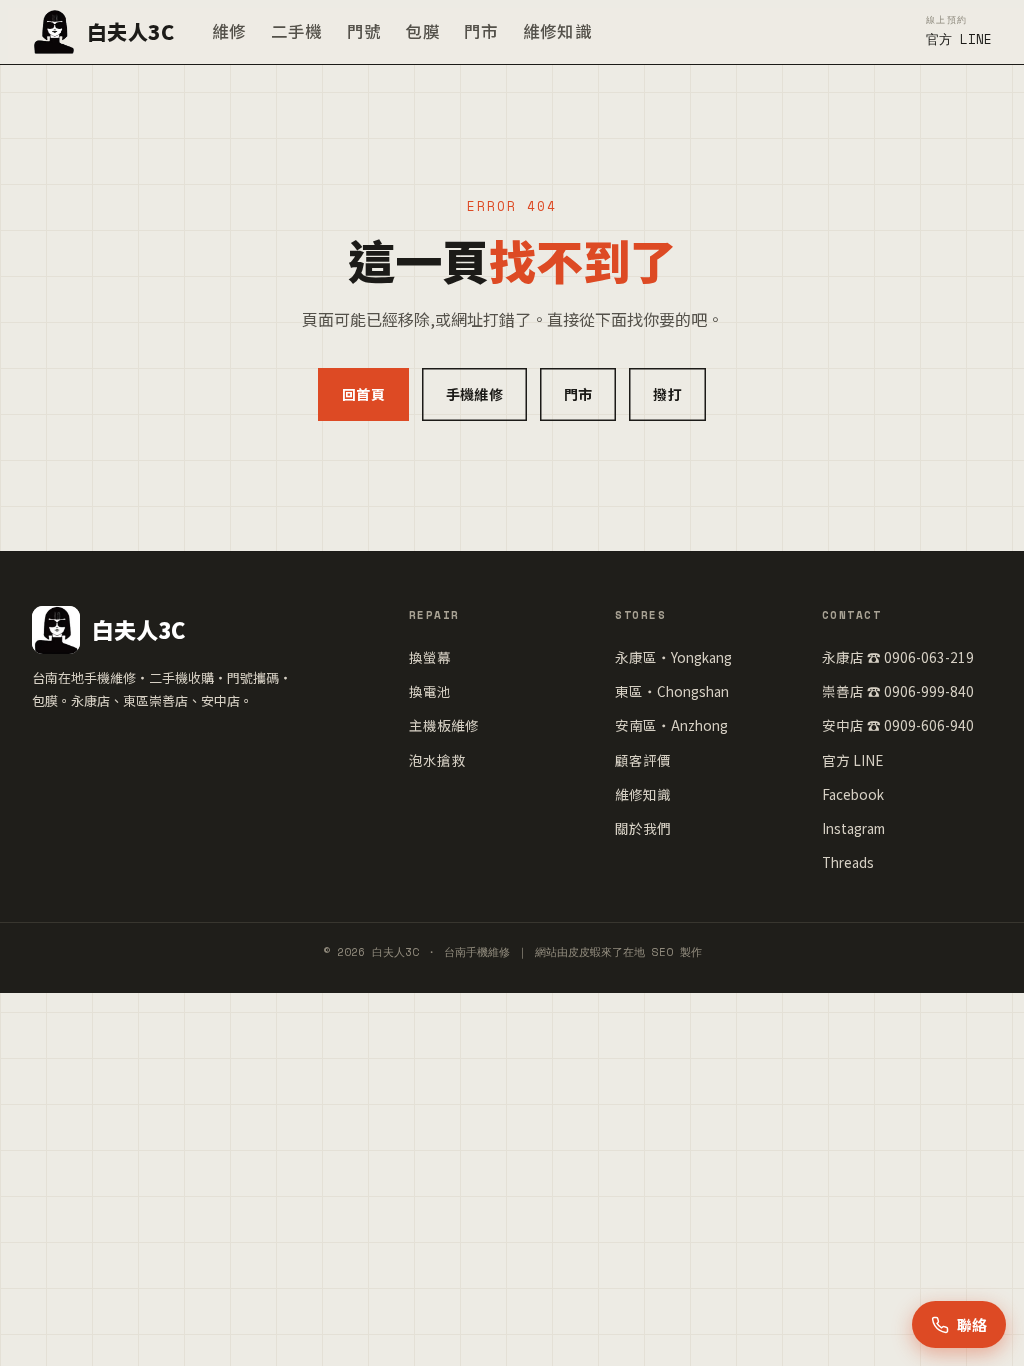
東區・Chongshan (672, 691)
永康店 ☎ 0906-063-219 (898, 657)
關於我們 (643, 828)
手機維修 (474, 394)
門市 (481, 31)
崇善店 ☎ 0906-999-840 (898, 691)
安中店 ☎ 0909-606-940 (898, 725)
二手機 (297, 31)
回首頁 (363, 394)
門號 (364, 31)
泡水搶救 (437, 760)
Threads (848, 862)
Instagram (853, 828)
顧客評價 (643, 760)
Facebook (853, 794)
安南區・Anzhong (671, 725)
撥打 (667, 394)
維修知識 (557, 31)
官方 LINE (852, 760)
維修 (229, 31)
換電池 (430, 691)
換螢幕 (430, 657)
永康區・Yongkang (673, 657)
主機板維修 (444, 725)
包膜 (422, 31)
